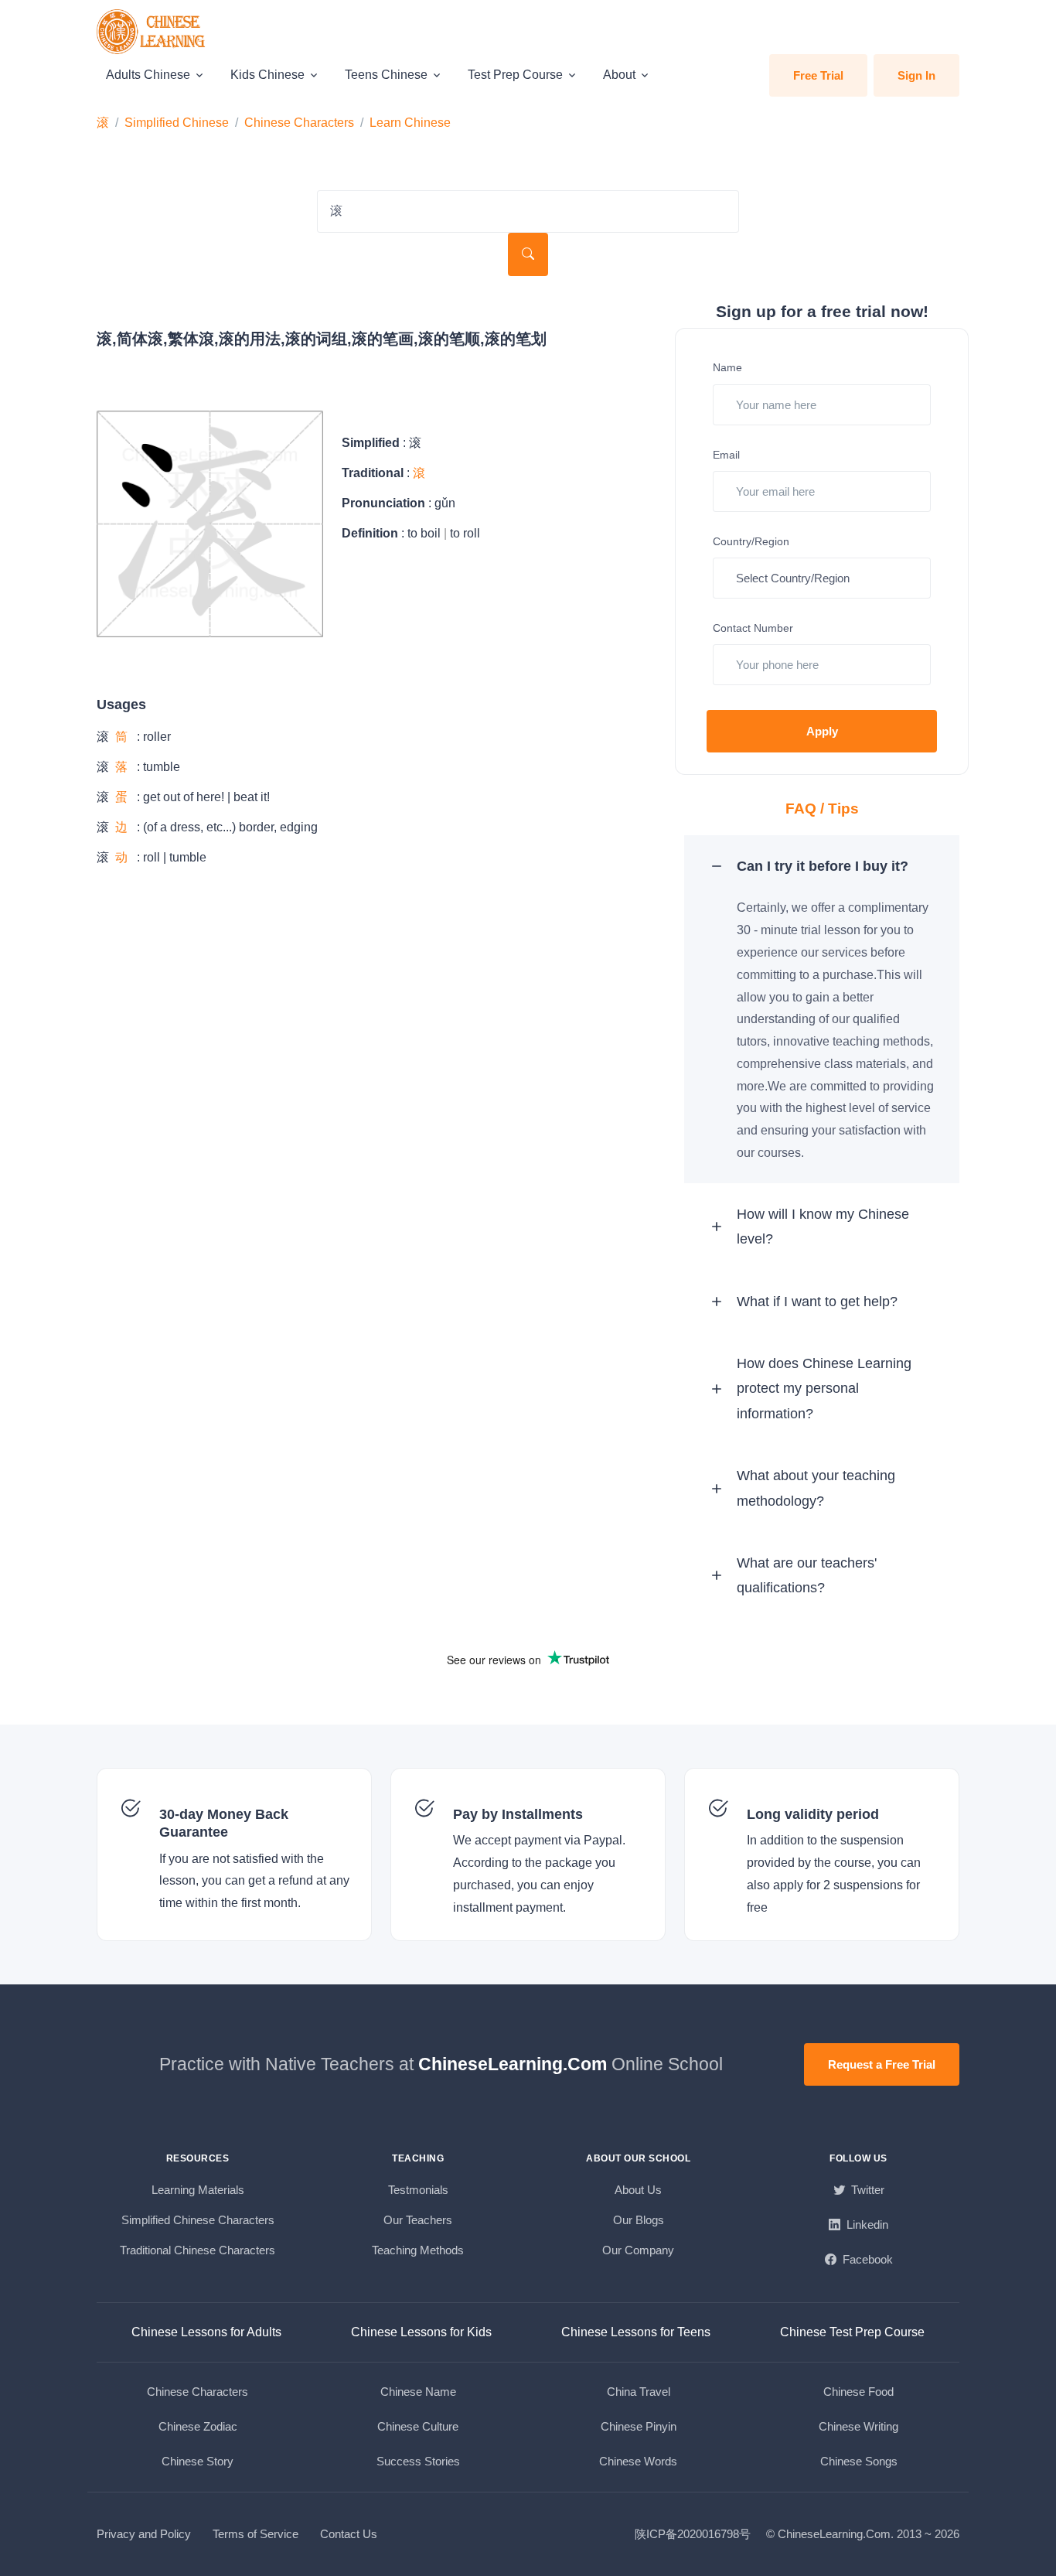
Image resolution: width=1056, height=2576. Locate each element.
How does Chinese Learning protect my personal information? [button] (824, 1389)
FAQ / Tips (822, 809)
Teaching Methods (418, 2250)
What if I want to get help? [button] (817, 1302)
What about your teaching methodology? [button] (816, 1488)
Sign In (916, 75)
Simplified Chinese (177, 123)
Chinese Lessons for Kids (421, 2332)
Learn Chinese (410, 123)
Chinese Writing (858, 2426)
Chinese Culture (418, 2426)
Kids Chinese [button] (267, 75)
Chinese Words (638, 2461)
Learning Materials (198, 2190)
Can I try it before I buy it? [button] (823, 866)
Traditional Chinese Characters (198, 2250)
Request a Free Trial (882, 2064)
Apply (822, 731)
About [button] (619, 75)
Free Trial (818, 75)
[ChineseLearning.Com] (152, 32)
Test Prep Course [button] (515, 75)
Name (727, 367)
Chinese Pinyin (639, 2426)
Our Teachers (418, 2220)
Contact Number (753, 628)
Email (726, 455)
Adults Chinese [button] (148, 75)
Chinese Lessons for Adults (206, 2332)
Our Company (638, 2250)
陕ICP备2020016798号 (693, 2534)
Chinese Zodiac (198, 2426)
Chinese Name (418, 2392)
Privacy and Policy (144, 2534)
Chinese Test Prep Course (852, 2332)
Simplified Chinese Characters (198, 2220)
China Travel (639, 2392)
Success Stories (418, 2461)
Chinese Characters (299, 123)
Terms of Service (255, 2534)
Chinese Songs (859, 2461)
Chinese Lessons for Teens (636, 2332)
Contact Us (349, 2534)
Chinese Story (198, 2461)
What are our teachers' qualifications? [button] (807, 1575)
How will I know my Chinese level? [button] (823, 1227)
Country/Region (751, 541)
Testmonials (418, 2190)
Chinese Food (858, 2392)
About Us (638, 2190)
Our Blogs (639, 2220)
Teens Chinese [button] (386, 75)
